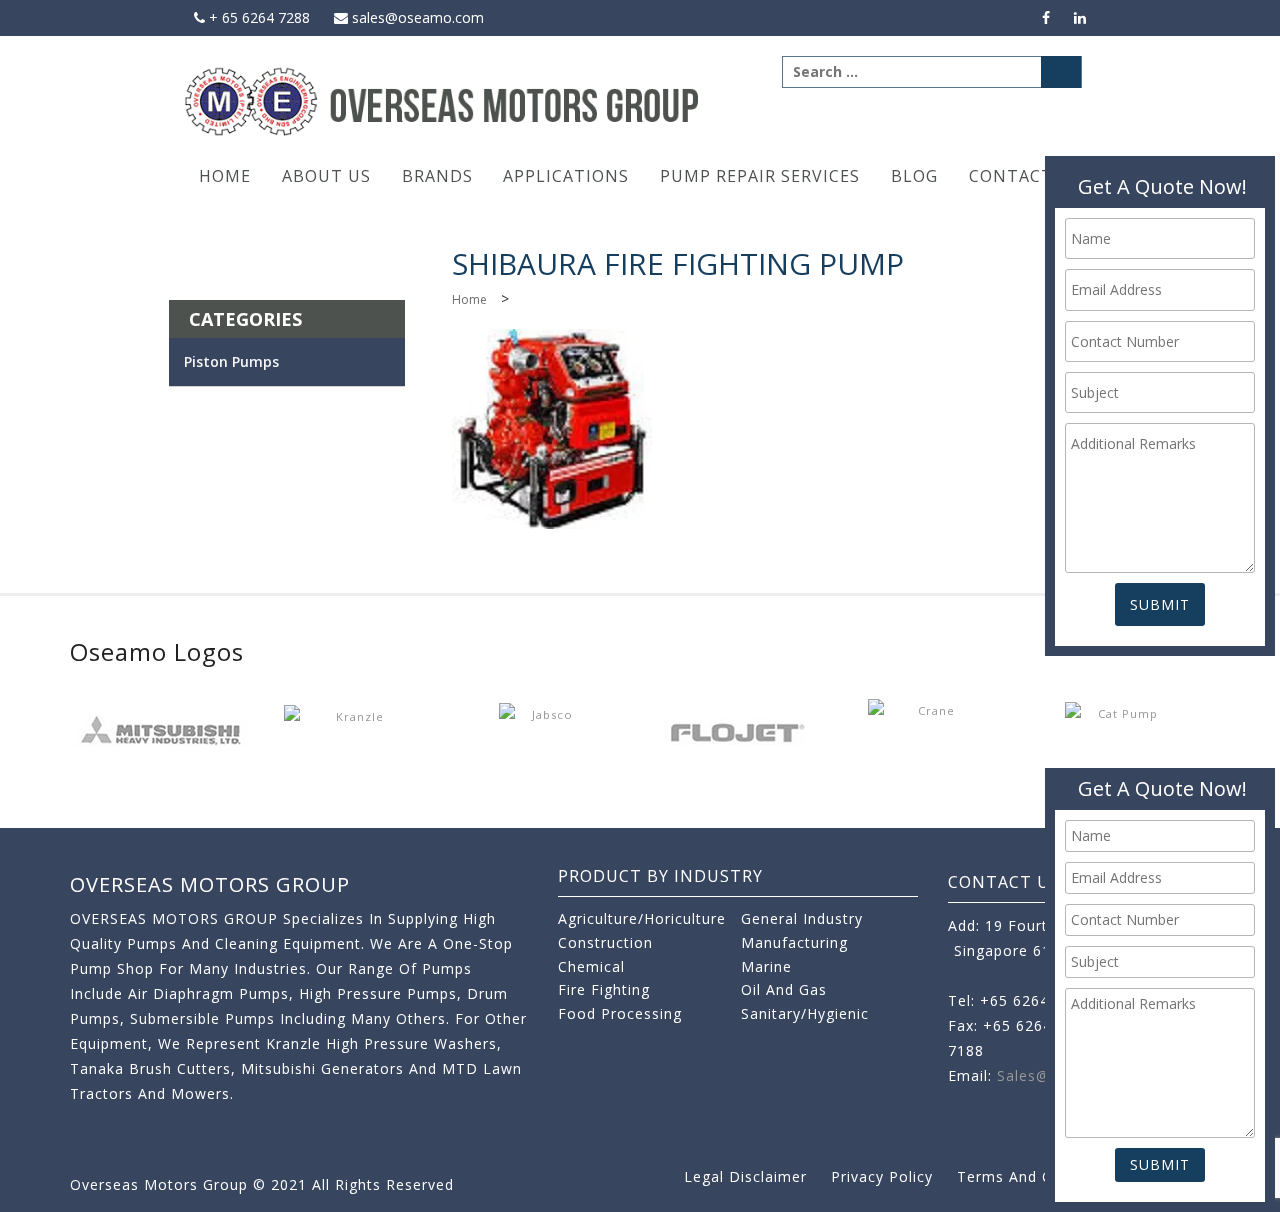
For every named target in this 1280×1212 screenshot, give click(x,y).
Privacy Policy (882, 1176)
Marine (766, 966)
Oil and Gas (784, 989)
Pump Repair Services (760, 176)
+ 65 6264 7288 (257, 17)
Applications (566, 176)
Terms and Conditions (1039, 1176)
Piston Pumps (231, 361)
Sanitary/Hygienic (805, 1013)
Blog (914, 176)
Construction (605, 942)
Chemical (591, 966)
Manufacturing (794, 942)
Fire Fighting (604, 989)
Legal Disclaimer (745, 1176)
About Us (326, 176)
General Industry (802, 918)
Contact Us (1025, 176)
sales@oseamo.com (416, 17)
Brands (437, 176)
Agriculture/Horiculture (642, 918)
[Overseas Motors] (443, 100)
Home (225, 176)
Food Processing (620, 1013)
